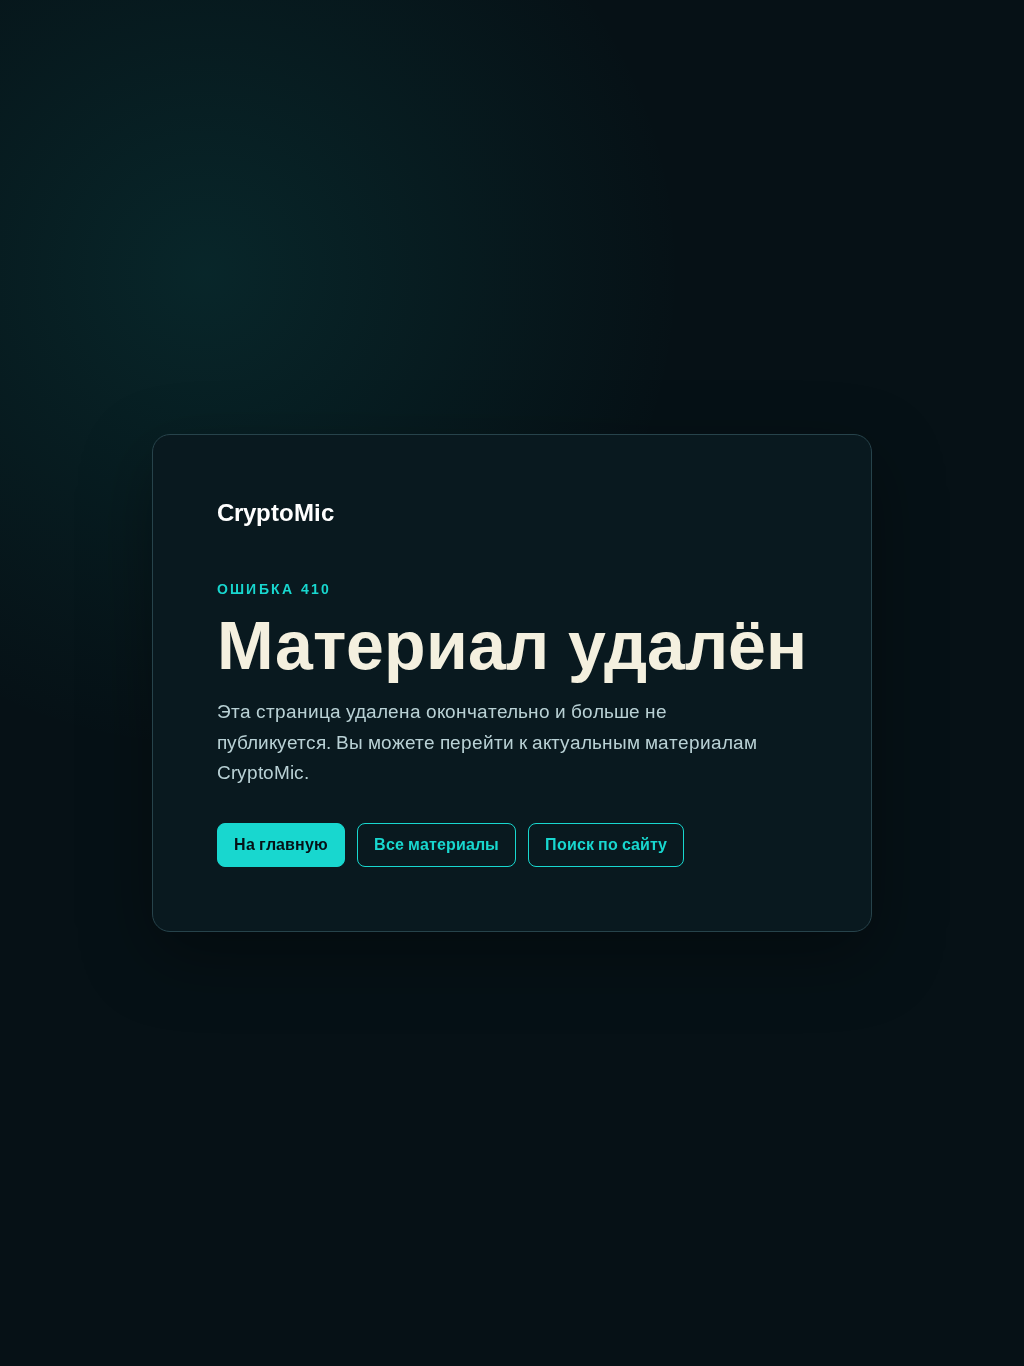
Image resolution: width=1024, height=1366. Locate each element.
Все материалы (436, 844)
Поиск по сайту (606, 844)
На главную (281, 844)
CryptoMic (275, 512)
